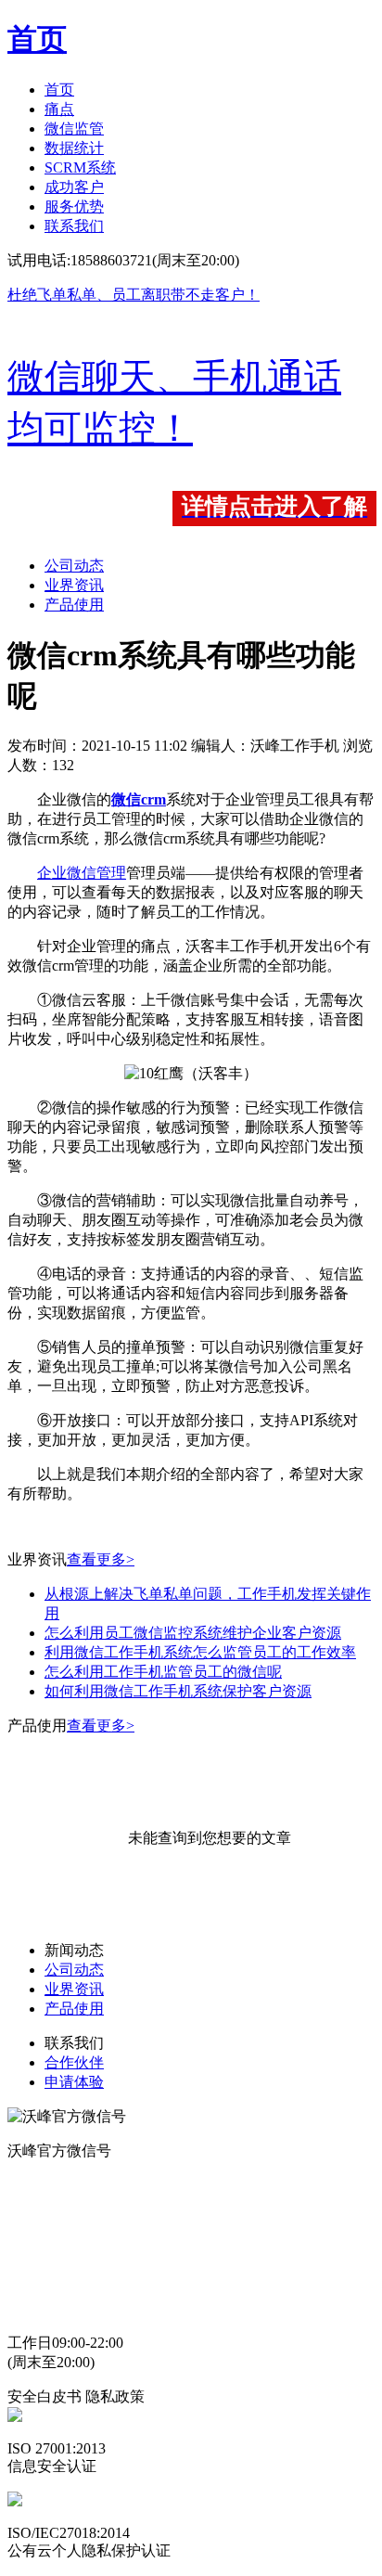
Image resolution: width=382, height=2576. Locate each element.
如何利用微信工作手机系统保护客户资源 (178, 1691)
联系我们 (74, 226)
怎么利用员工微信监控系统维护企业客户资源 (193, 1633)
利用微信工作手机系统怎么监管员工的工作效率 (200, 1652)
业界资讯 (74, 585)
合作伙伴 (74, 2062)
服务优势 (74, 206)
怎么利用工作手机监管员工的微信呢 (163, 1672)
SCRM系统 (80, 167)
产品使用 (74, 605)
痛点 (59, 109)
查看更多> (101, 1559)
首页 (59, 90)
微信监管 (74, 129)
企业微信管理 (82, 873)
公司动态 (74, 566)
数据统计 (74, 148)
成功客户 (74, 187)
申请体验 (74, 2082)
